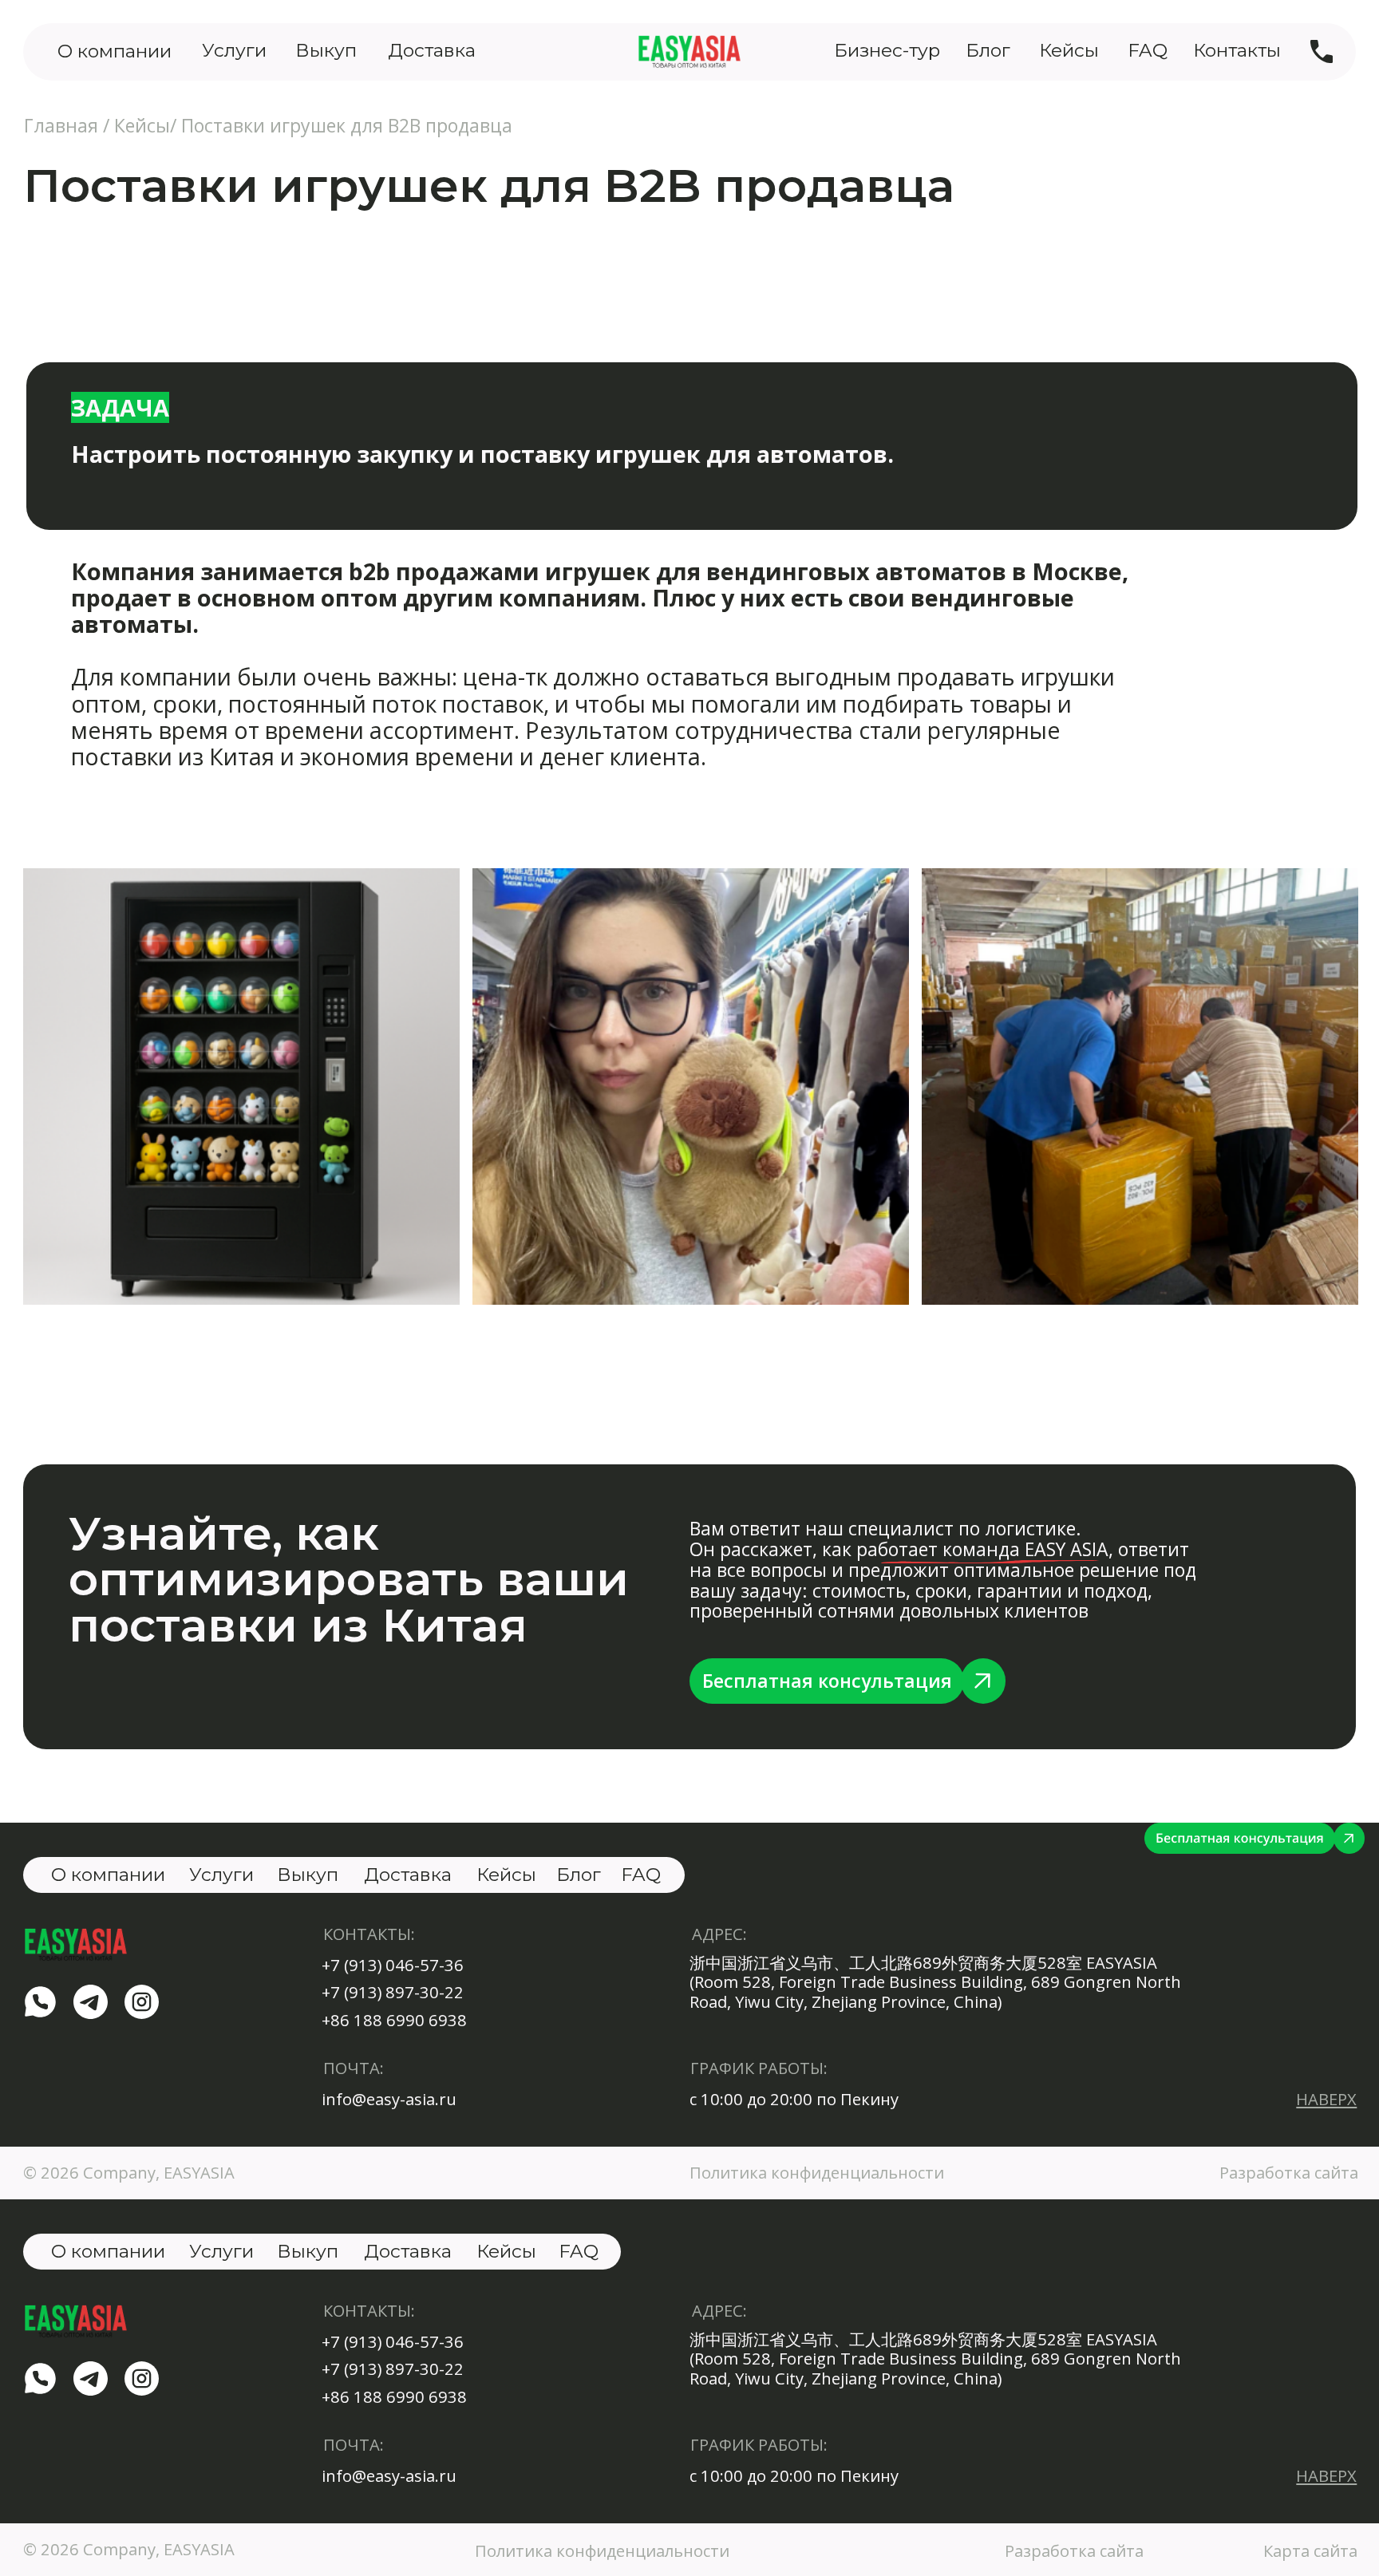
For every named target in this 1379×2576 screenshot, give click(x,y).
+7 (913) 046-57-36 (393, 1965)
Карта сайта (1310, 2550)
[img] (1322, 51)
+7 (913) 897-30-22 (393, 1992)
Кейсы (142, 125)
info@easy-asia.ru (389, 2099)
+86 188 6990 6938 (394, 2020)
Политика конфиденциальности (817, 2172)
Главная (61, 125)
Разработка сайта (1074, 2550)
